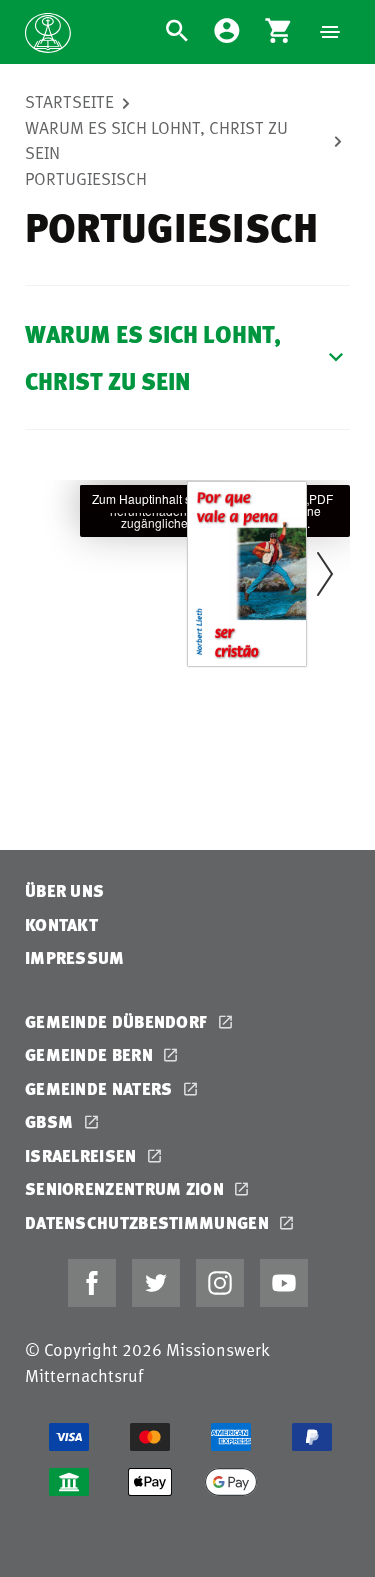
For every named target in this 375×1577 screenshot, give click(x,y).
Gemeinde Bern (91, 1054)
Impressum (75, 957)
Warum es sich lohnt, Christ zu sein (156, 140)
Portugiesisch (86, 178)
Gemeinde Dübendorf (118, 1021)
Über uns (64, 890)
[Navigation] (330, 32)
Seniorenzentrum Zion (126, 1188)
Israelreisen (83, 1155)
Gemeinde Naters (101, 1088)
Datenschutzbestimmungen (149, 1222)
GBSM (51, 1121)
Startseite (69, 101)
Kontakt (61, 924)
